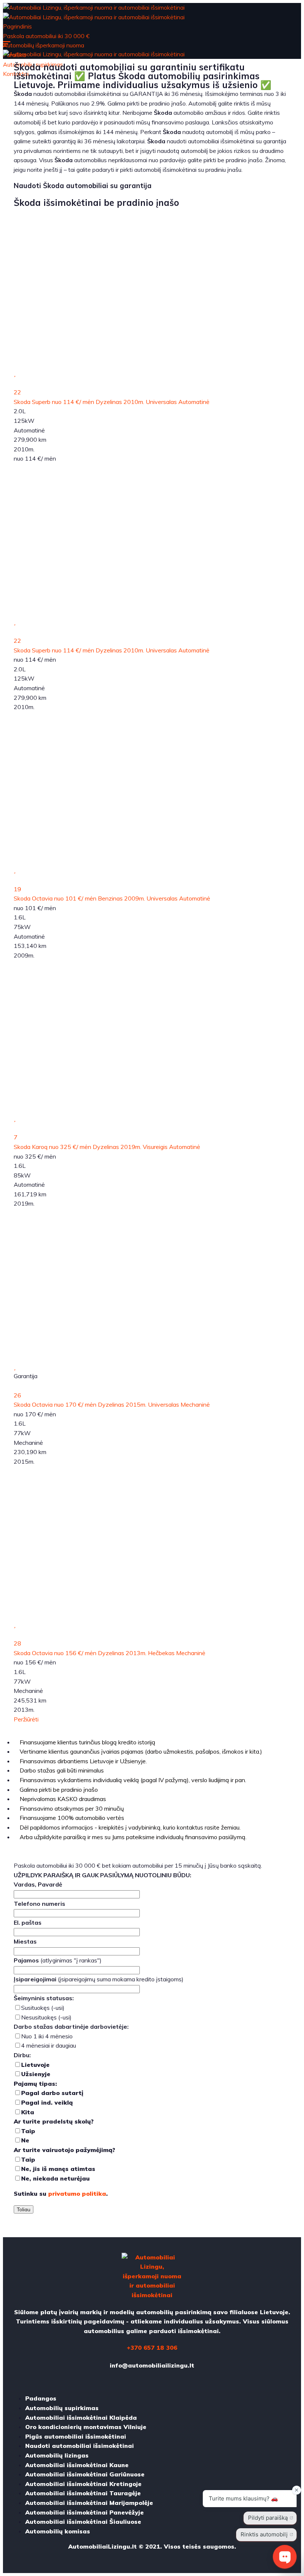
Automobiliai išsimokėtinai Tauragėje (83, 2493)
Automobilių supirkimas (62, 2408)
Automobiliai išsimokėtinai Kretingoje (83, 2484)
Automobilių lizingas (57, 2455)
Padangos (41, 2398)
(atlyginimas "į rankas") (58, 1960)
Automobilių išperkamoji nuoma (44, 45)
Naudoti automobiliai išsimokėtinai (80, 2446)
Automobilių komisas (58, 2531)
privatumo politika (77, 2194)
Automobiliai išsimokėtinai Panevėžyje (85, 2512)
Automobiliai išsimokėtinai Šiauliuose (83, 2522)
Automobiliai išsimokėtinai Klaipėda (81, 2418)
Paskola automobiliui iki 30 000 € (46, 36)
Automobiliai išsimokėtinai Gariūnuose (85, 2474)
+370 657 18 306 (152, 2348)
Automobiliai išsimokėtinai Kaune (77, 2465)
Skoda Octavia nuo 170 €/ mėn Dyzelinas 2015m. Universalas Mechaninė (112, 1404)
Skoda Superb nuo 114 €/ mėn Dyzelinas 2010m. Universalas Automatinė (112, 402)
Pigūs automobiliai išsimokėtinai (76, 2436)
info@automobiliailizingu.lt (152, 2365)
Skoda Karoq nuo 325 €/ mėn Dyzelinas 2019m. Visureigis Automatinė (107, 1147)
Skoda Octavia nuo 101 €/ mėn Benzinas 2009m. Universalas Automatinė (112, 898)
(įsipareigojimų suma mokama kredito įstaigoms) (99, 1979)
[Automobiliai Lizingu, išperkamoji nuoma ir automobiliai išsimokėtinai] (94, 7)
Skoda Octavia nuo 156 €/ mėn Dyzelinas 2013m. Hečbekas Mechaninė (110, 1653)
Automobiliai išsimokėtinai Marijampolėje (89, 2503)
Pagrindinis (17, 26)
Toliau (24, 2209)
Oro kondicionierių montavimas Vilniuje (86, 2427)
